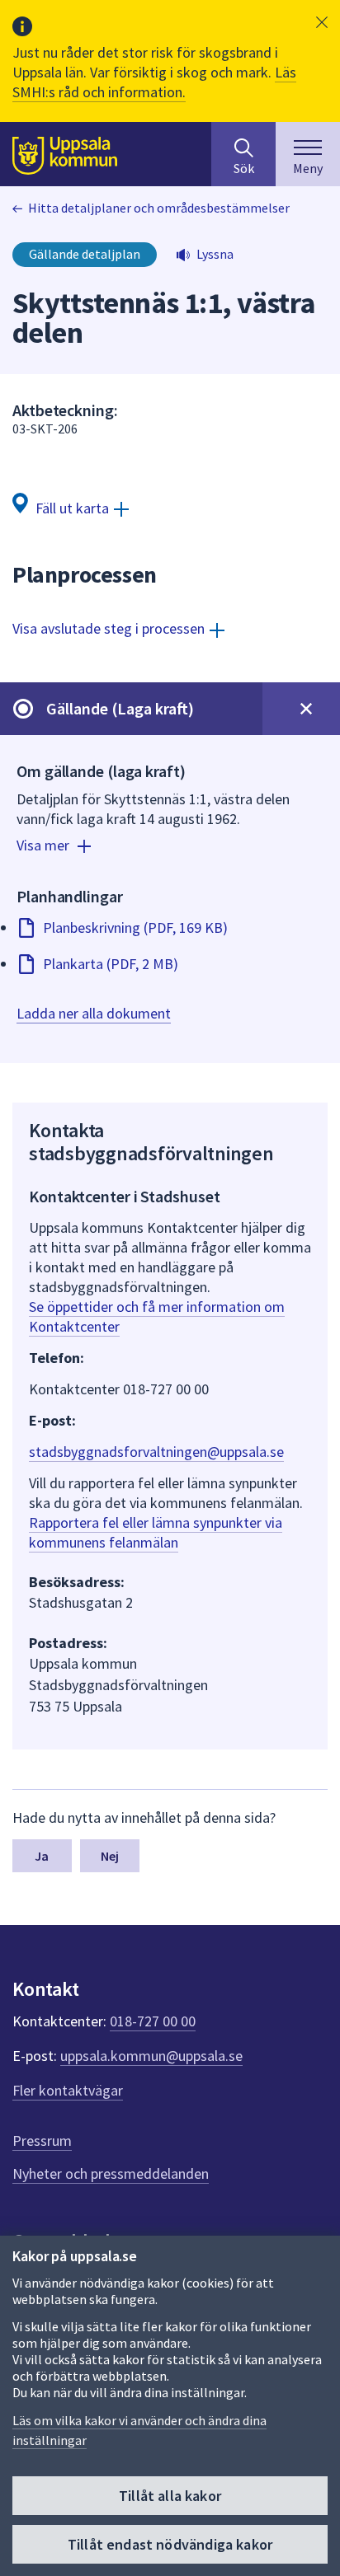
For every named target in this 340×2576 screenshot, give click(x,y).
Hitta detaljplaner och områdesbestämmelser (159, 208)
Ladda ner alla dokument (94, 1013)
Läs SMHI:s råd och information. (154, 82)
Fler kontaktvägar (68, 2090)
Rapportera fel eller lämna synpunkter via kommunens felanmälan (156, 1532)
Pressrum (42, 2140)
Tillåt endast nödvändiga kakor (170, 2544)
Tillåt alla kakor (170, 2496)
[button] (322, 22)
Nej (110, 1856)
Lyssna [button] (215, 254)
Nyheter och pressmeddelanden (111, 2173)
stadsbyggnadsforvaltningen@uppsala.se (156, 1452)
